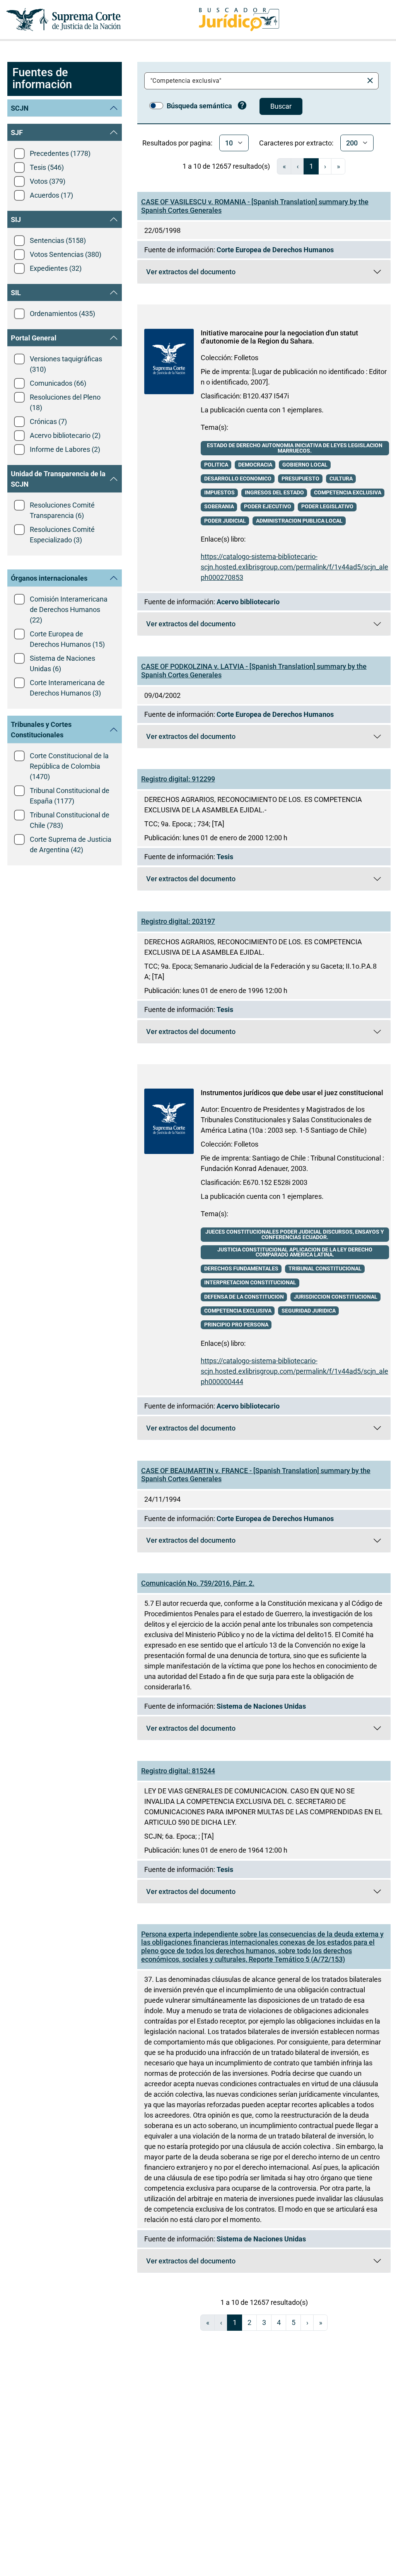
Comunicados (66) (58, 383)
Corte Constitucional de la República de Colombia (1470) (69, 766)
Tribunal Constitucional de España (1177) (70, 796)
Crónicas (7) (48, 421)
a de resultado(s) (226, 166)
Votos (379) (48, 181)
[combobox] (255, 81)
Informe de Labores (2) (65, 449)
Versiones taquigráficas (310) (66, 364)
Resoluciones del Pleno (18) (65, 402)
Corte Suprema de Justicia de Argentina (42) (71, 844)
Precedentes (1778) (60, 153)
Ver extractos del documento (268, 274)
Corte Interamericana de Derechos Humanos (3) (67, 688)
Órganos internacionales (49, 578)
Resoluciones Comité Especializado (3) (62, 535)
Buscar (281, 106)
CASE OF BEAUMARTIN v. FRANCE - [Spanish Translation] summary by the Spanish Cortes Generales (256, 1475)
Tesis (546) (47, 167)
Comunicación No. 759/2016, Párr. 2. (198, 1583)
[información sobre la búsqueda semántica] (242, 106)
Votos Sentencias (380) (66, 254)
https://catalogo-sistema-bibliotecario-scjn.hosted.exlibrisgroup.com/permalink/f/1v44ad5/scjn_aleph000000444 (294, 1371)
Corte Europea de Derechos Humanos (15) (67, 639)
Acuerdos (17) (51, 195)
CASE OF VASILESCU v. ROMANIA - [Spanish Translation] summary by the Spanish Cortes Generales (255, 206)
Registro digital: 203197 (178, 921)
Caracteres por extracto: (296, 143)
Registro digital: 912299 (178, 779)
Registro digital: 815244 (178, 1771)
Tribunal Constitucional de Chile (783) (70, 820)
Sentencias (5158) (58, 240)
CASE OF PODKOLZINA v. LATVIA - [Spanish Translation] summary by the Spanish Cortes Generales (254, 671)
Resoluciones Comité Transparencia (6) (62, 510)
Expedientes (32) (56, 268)
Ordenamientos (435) (62, 314)
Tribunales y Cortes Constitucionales (41, 730)
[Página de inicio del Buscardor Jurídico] (239, 20)
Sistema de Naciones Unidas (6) (62, 663)
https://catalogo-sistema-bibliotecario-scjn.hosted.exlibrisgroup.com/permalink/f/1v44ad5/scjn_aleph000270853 (294, 567)
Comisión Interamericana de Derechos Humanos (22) (69, 609)
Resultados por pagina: (177, 143)
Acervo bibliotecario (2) (65, 435)
